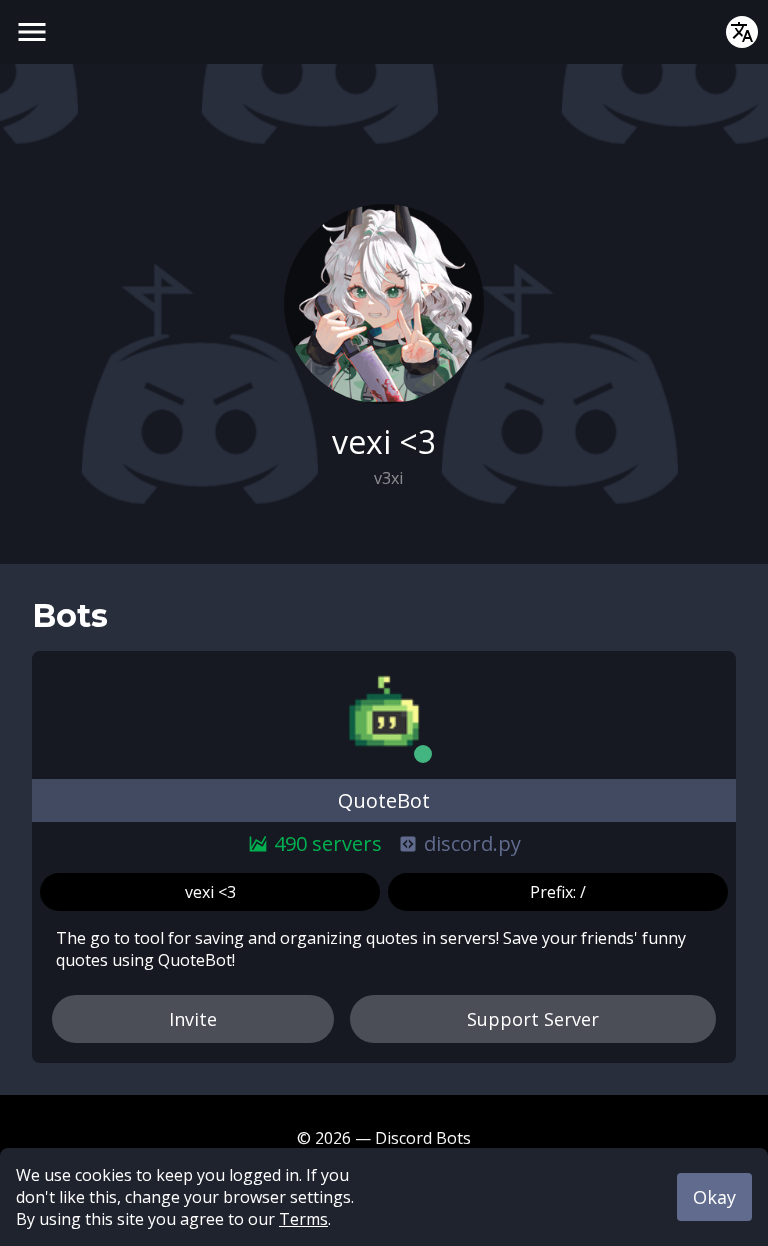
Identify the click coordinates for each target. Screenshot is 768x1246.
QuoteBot (384, 800)
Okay (714, 1197)
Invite (193, 1019)
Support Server (533, 1019)
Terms (303, 1219)
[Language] (742, 32)
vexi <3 (210, 892)
